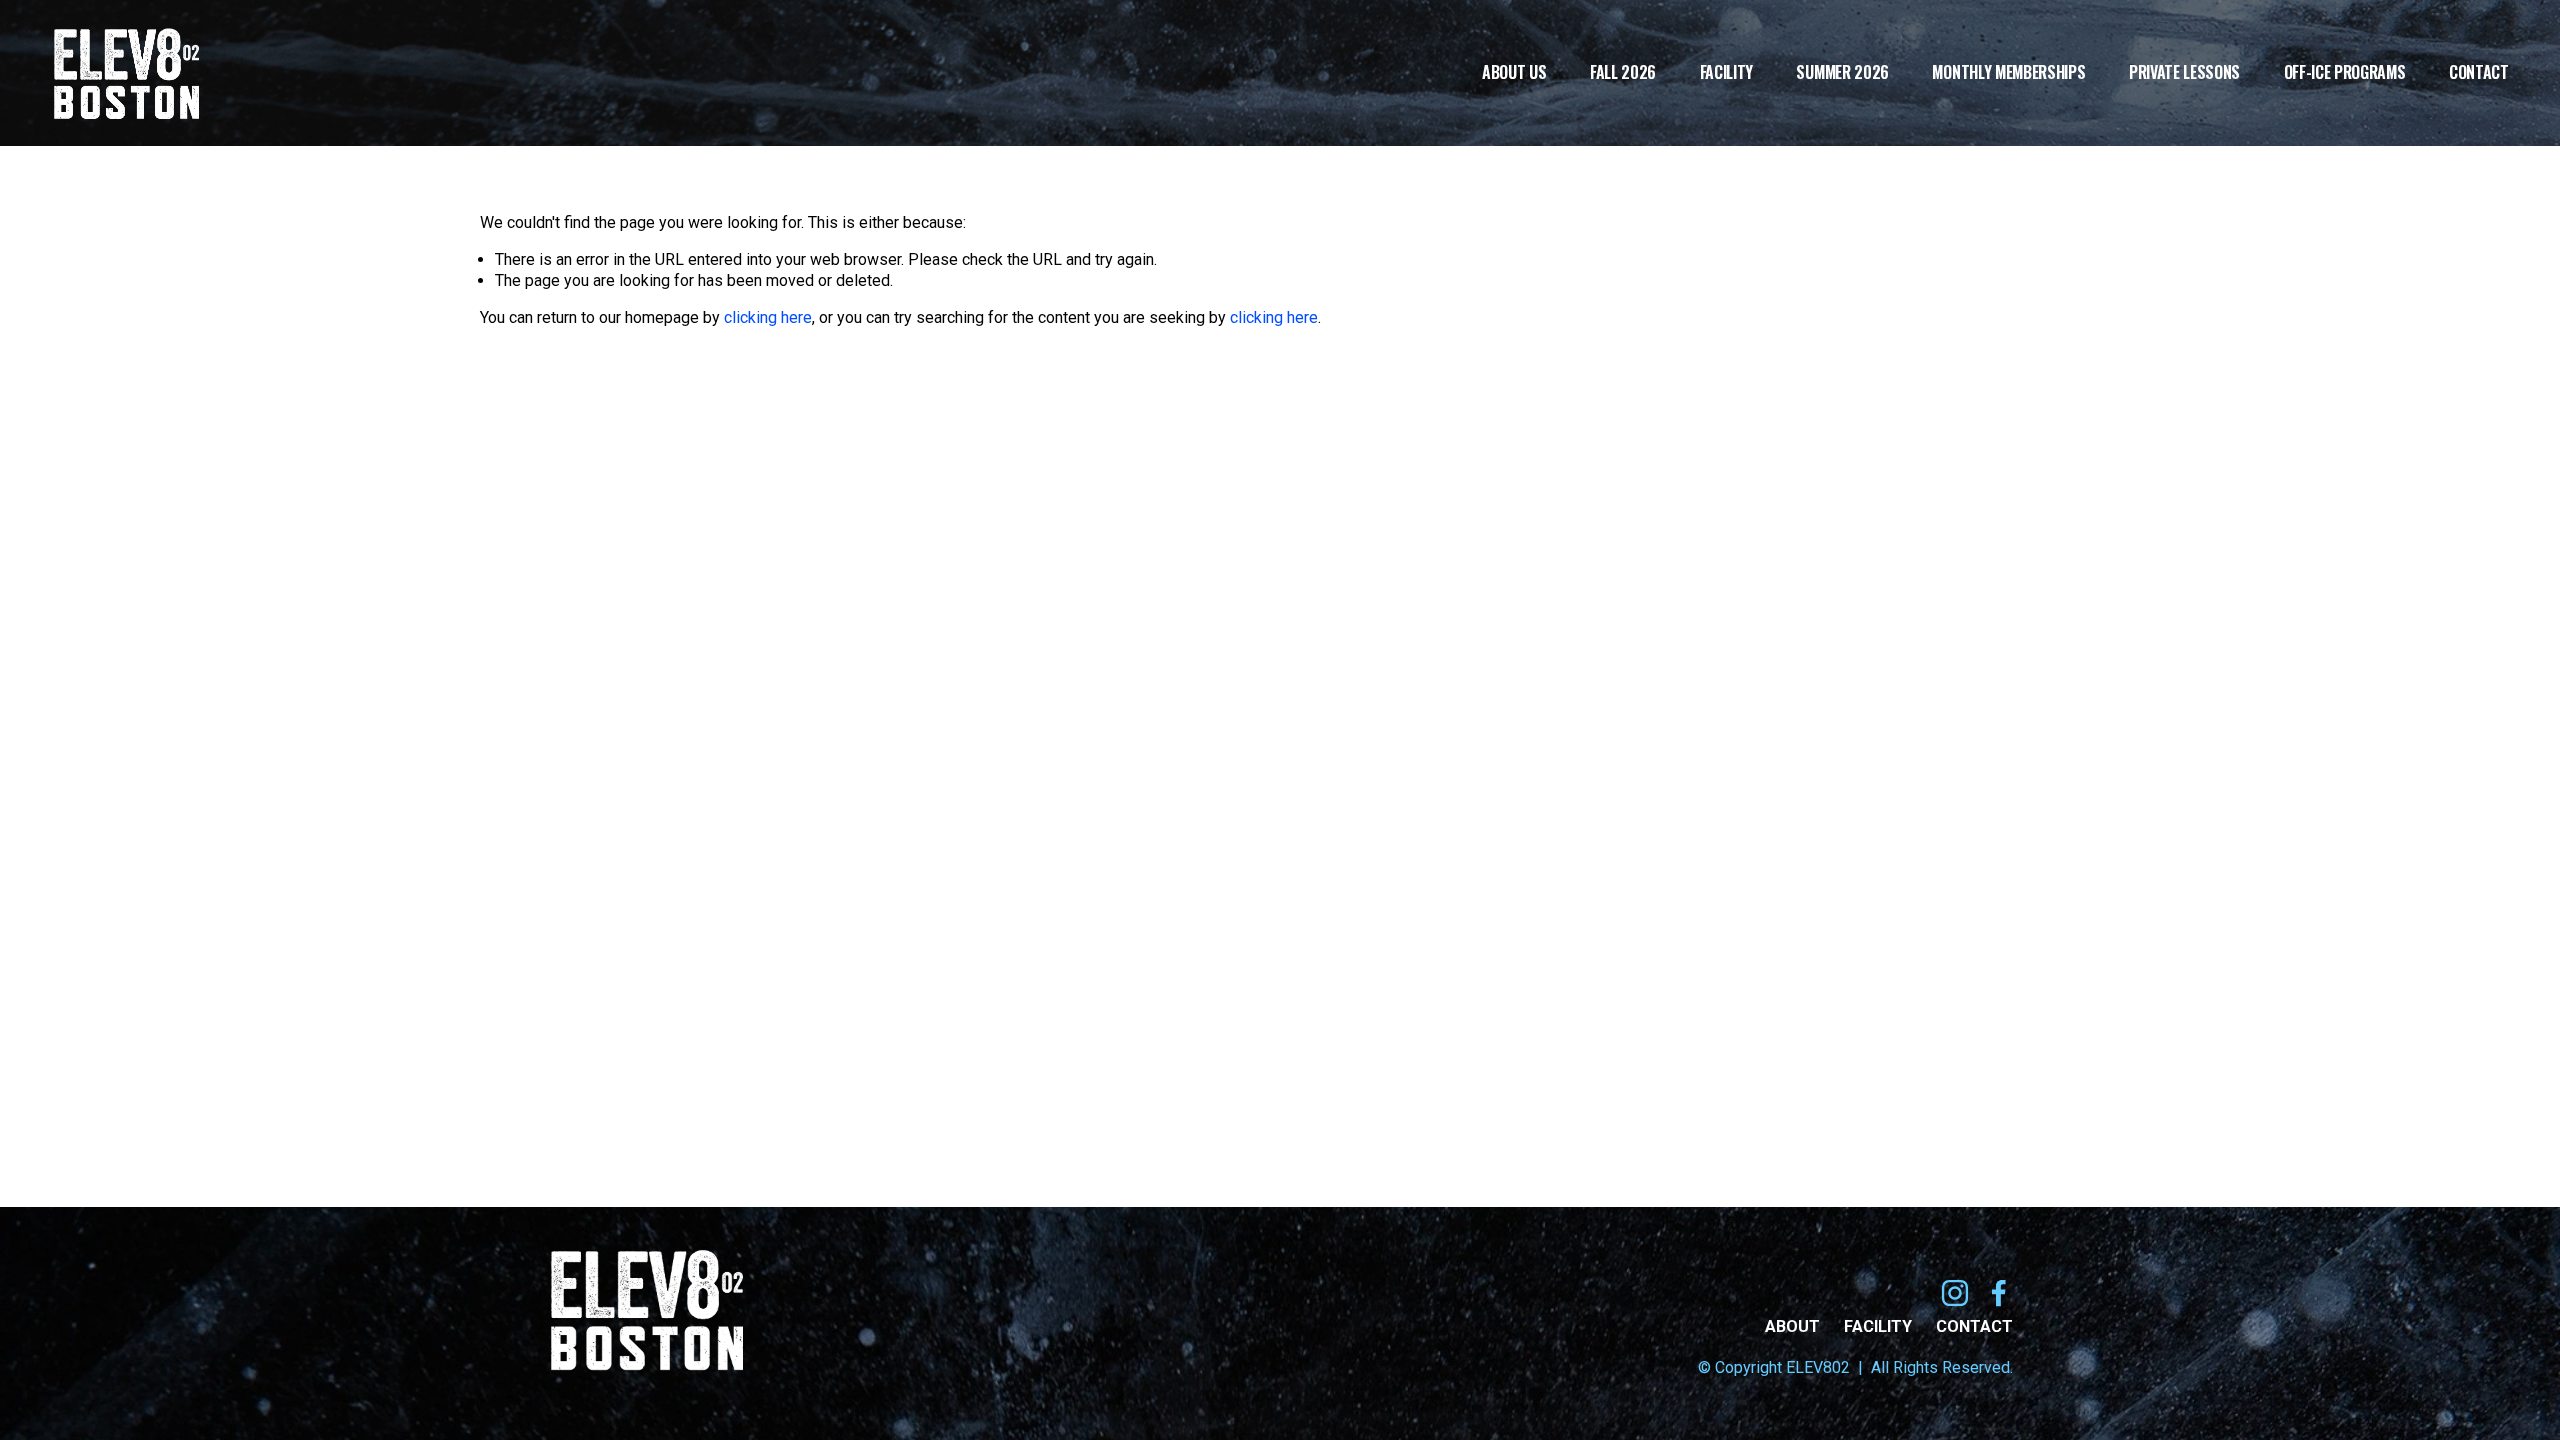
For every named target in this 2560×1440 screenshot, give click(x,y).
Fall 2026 (1623, 73)
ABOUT (1792, 1326)
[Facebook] (1999, 1293)
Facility (1726, 73)
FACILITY (1878, 1326)
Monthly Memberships (2008, 73)
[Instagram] (1955, 1293)
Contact (2479, 73)
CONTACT (1974, 1326)
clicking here (768, 317)
